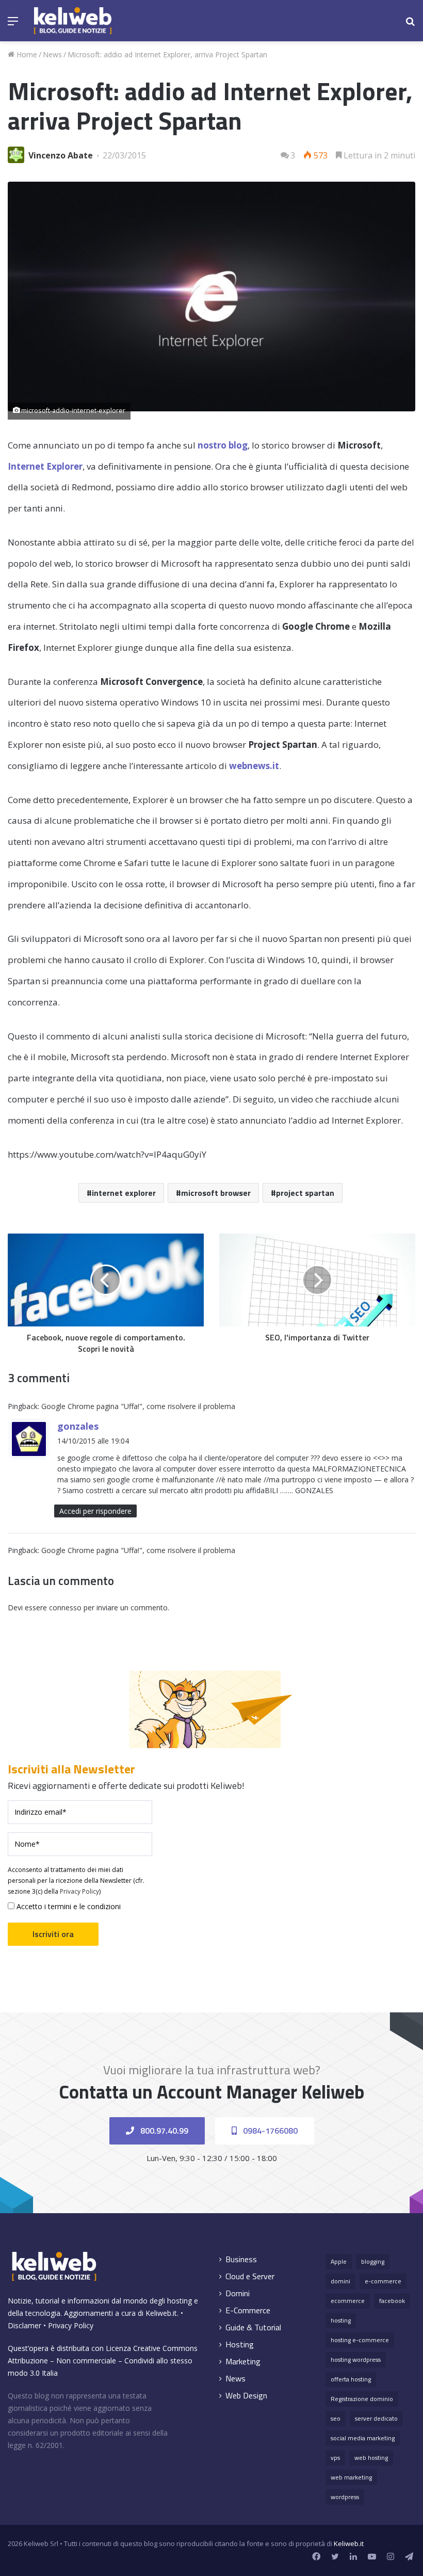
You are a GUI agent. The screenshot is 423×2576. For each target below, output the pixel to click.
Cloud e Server (250, 2276)
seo (336, 2418)
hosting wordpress (356, 2359)
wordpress (345, 2497)
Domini (238, 2293)
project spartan (305, 1193)
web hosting (371, 2458)
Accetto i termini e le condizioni (68, 1906)
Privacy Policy (79, 1891)
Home (26, 54)
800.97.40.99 (163, 2131)
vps (335, 2458)
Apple (339, 2261)
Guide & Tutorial (253, 2327)
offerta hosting (351, 2379)
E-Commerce (248, 2310)
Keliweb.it (161, 2313)
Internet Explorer (45, 466)
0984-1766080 (269, 2131)
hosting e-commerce (360, 2340)
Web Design (246, 2396)
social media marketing (363, 2438)
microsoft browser (216, 1193)
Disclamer (25, 2325)
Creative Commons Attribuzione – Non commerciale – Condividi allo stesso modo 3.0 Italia (103, 2361)
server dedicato (376, 2418)
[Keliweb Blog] (73, 21)
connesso (65, 1607)
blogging (373, 2261)
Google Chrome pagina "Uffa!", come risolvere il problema (138, 1406)
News (52, 54)
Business (241, 2259)
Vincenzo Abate (61, 155)
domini (340, 2281)
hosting (341, 2320)
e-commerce (383, 2281)
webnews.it (254, 766)
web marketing (351, 2477)
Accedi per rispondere (95, 1511)
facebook (392, 2301)
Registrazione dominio (362, 2399)
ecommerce (348, 2301)
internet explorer (124, 1193)
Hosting (240, 2345)
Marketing (243, 2362)
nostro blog (223, 445)
